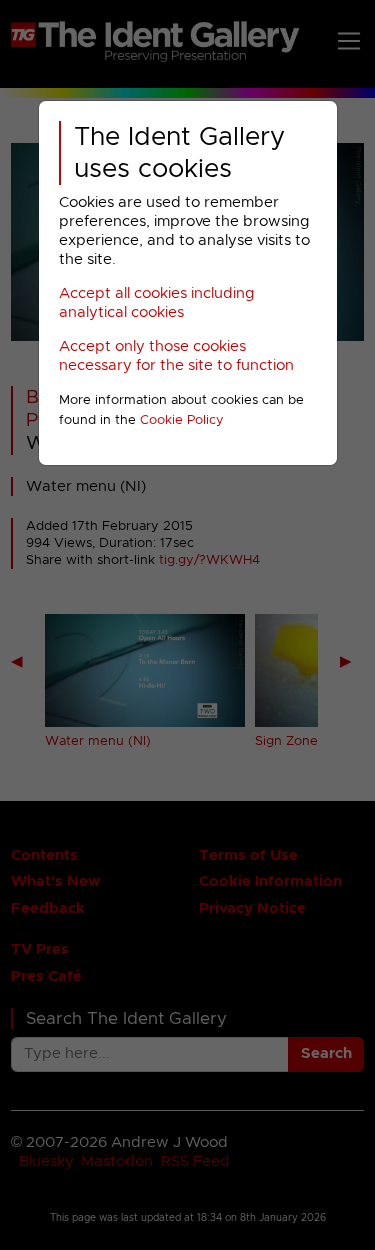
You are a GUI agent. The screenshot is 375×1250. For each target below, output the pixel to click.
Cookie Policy (182, 420)
